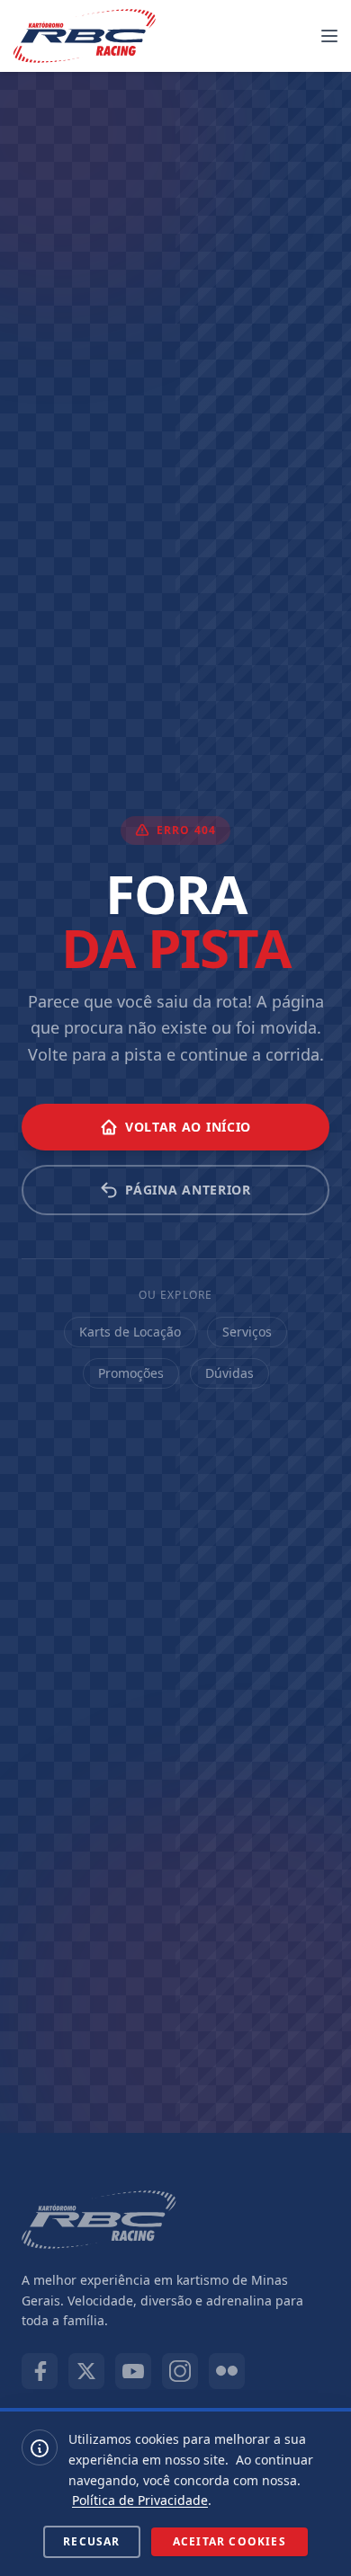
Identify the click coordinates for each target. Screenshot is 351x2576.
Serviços (247, 1332)
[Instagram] (180, 2371)
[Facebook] (40, 2371)
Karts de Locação (130, 1332)
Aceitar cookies (229, 2541)
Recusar (91, 2541)
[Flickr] (227, 2371)
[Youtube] (133, 2371)
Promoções (131, 1373)
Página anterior (188, 1190)
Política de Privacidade (140, 2500)
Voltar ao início (188, 1127)
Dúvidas (229, 1373)
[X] (86, 2371)
